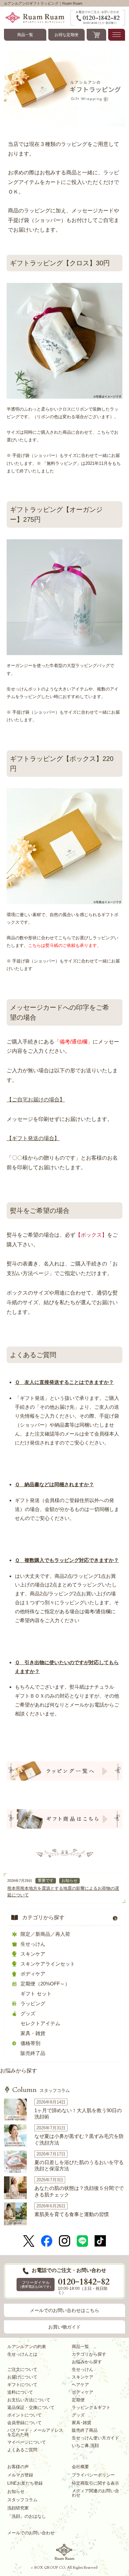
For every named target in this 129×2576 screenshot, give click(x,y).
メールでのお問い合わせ (31, 2533)
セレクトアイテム (40, 2023)
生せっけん (33, 1944)
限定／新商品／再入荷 (45, 1934)
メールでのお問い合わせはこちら (64, 2310)
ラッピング (33, 2003)
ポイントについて (24, 2415)
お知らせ (69, 1881)
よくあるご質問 (22, 2450)
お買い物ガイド (64, 2327)
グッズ (28, 2013)
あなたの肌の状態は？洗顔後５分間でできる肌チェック (79, 2191)
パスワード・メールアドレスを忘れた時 (35, 2432)
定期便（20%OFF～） (45, 1984)
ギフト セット (36, 1994)
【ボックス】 (91, 1235)
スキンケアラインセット (48, 1964)
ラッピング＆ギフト (91, 2407)
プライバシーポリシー (93, 2475)
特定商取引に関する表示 (95, 2483)
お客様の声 (18, 2467)
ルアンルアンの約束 (27, 2347)
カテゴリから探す (43, 1917)
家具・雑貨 (33, 2033)
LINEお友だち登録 (25, 2483)
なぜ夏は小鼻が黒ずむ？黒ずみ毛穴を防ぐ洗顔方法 (79, 2139)
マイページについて (27, 2442)
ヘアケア (80, 2385)
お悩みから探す (19, 2071)
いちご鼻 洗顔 (85, 2445)
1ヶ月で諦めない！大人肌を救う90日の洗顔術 (78, 2114)
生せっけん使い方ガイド (95, 2438)
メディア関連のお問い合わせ (95, 2493)
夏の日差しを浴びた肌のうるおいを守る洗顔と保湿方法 (79, 2166)
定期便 (78, 2400)
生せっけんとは (22, 2354)
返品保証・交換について (31, 2407)
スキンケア (33, 1954)
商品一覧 (25, 35)
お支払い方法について (29, 2400)
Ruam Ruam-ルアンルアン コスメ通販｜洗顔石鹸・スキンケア (37, 18)
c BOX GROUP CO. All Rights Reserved (64, 2568)
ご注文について (22, 2369)
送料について (20, 2392)
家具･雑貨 (82, 2423)
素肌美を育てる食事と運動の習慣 (72, 2214)
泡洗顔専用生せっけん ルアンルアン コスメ (64, 2552)
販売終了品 (33, 2053)
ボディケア (33, 1974)
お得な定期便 (66, 35)
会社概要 (80, 2467)
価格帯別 (30, 2043)
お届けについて (22, 2377)
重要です (46, 1881)
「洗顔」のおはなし (27, 2516)
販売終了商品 (85, 2430)
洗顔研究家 (18, 2508)
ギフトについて (22, 2385)
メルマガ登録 (20, 2475)
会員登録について (24, 2423)
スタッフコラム (41, 2090)
